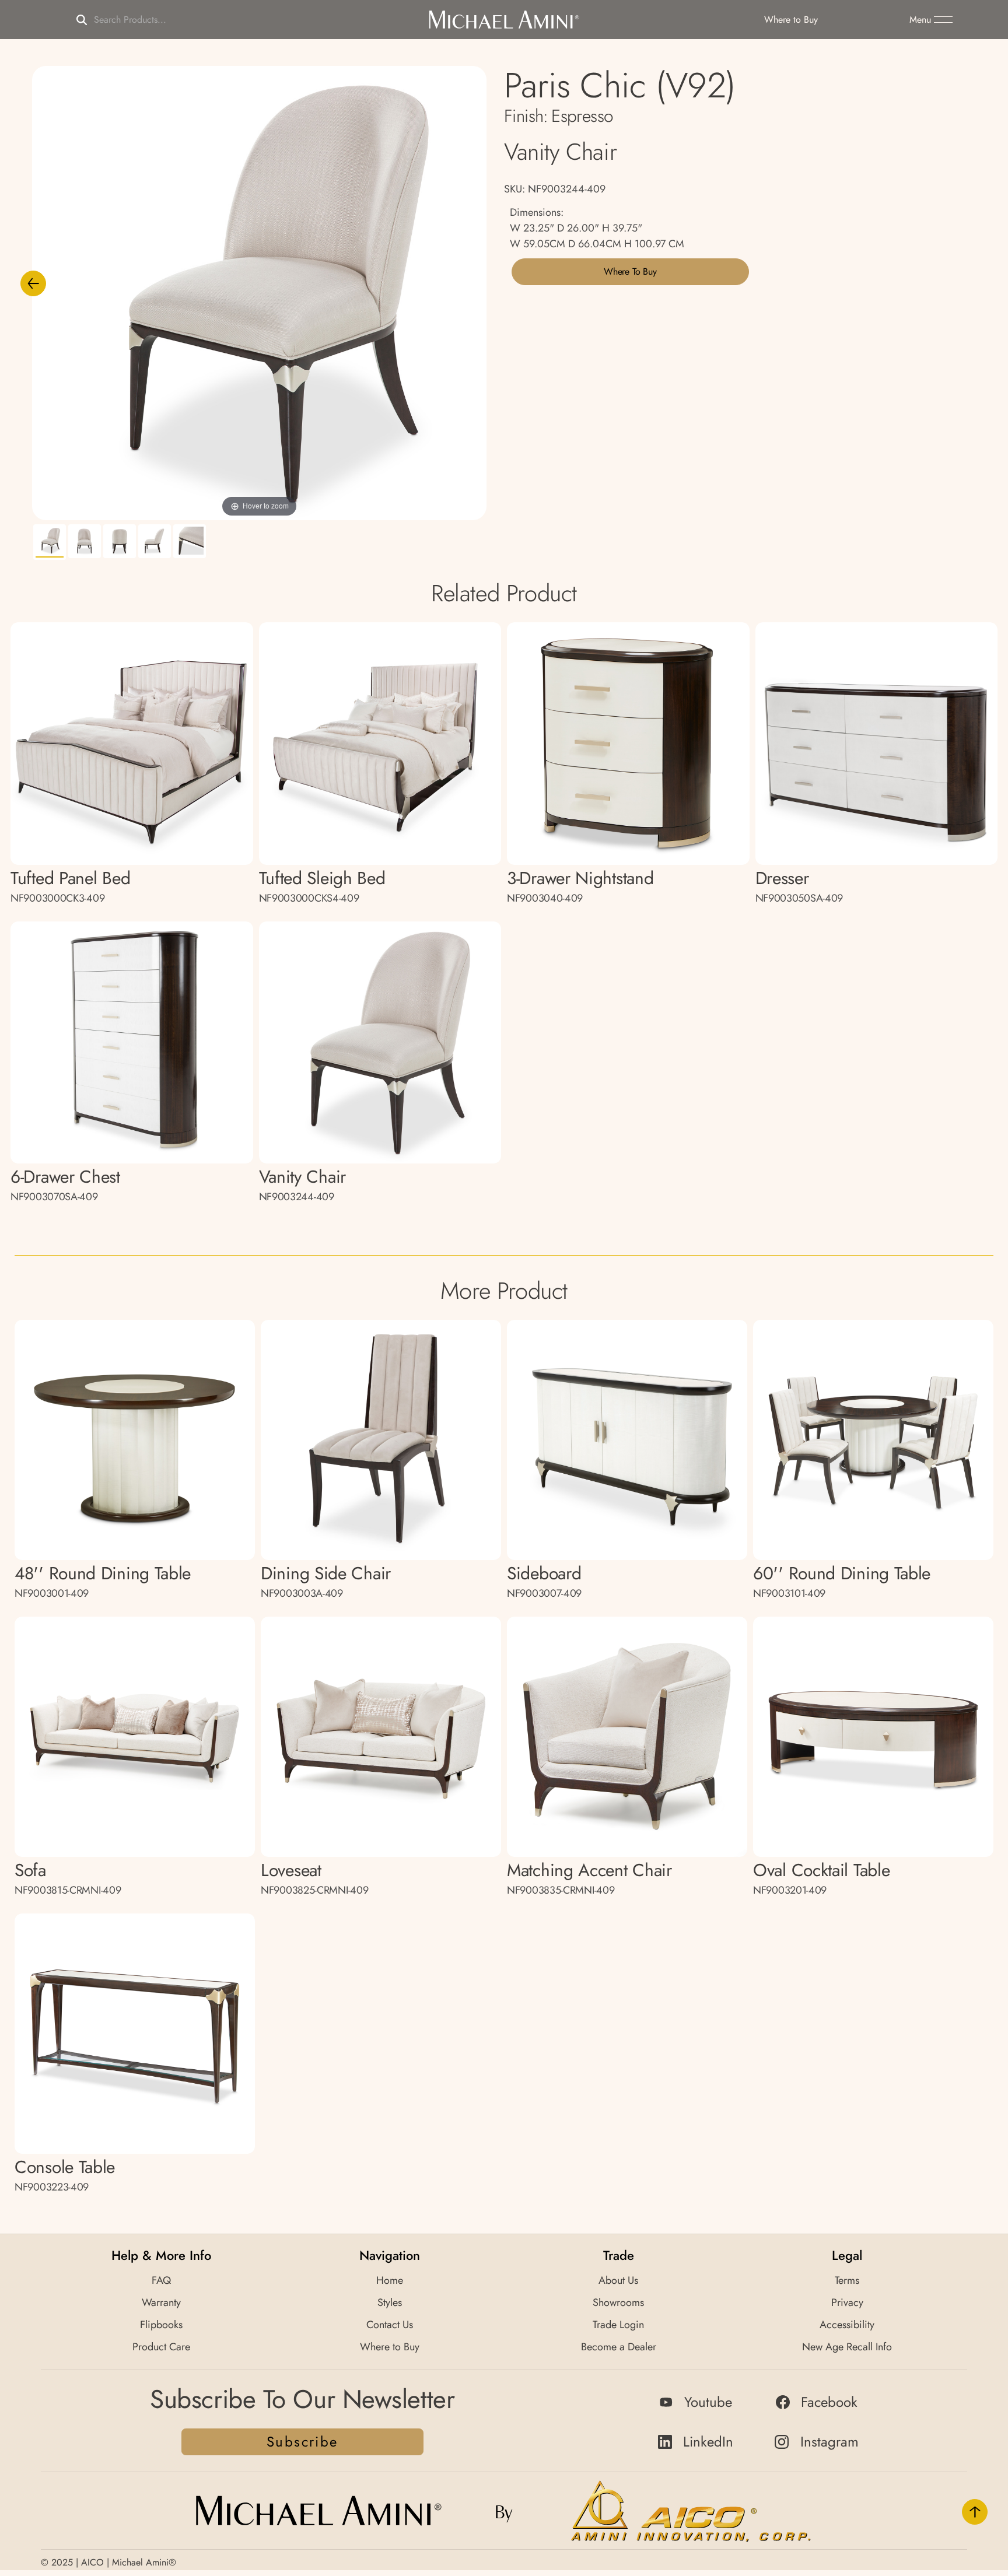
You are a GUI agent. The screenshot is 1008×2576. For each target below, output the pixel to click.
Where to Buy (630, 271)
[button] (931, 20)
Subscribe (302, 2442)
